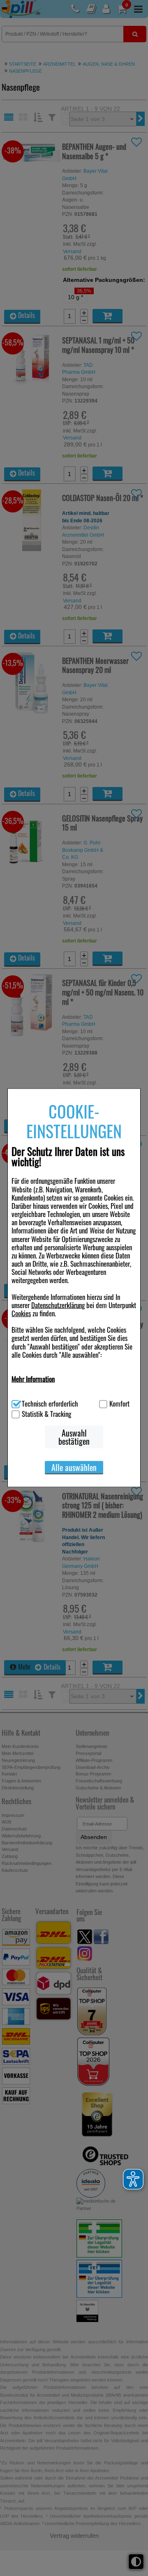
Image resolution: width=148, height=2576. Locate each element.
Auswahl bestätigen (74, 1437)
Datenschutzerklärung (58, 1305)
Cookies (21, 1313)
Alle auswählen (74, 1467)
